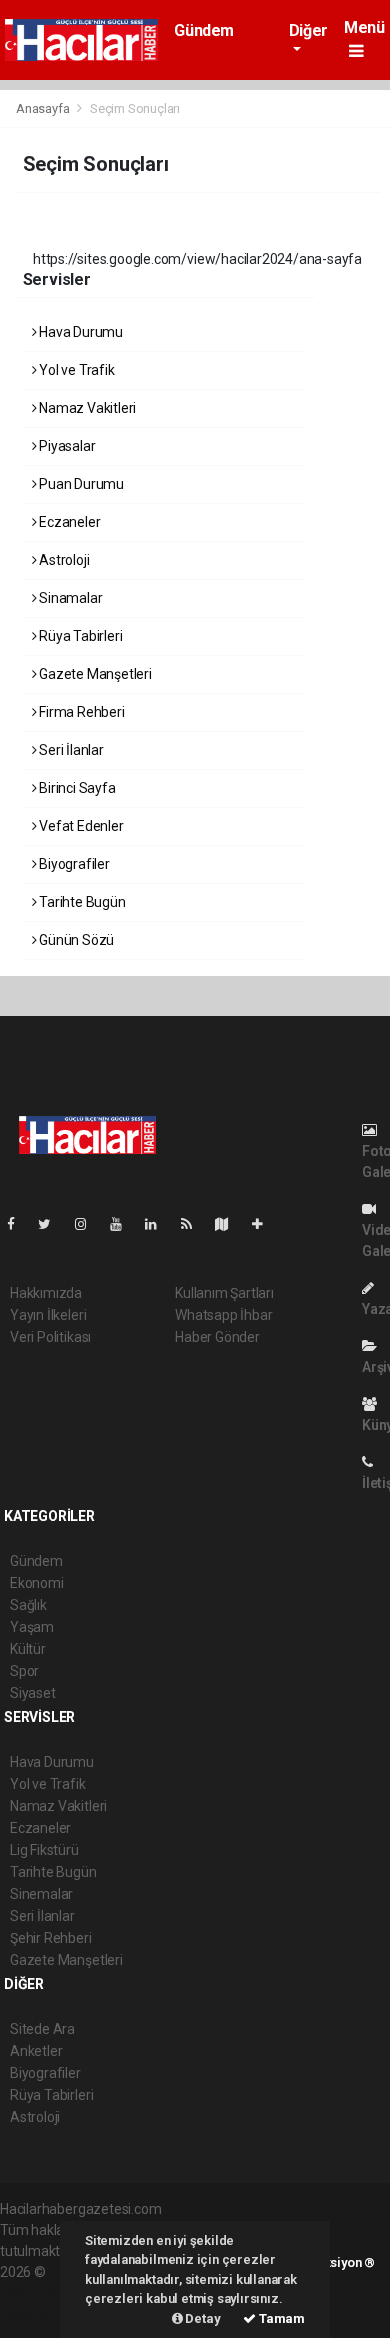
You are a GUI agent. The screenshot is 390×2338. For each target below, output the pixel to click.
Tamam (280, 2318)
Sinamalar (69, 598)
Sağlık (28, 1605)
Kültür (28, 1649)
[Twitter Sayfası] (52, 1224)
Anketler (36, 2051)
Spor (24, 1671)
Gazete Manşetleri (94, 674)
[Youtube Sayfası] (124, 1224)
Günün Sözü (75, 940)
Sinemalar (41, 1894)
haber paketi (38, 2293)
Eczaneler (68, 522)
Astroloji (62, 560)
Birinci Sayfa (75, 788)
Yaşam (32, 1627)
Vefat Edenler (79, 826)
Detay (202, 2318)
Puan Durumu (80, 484)
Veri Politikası (50, 1337)
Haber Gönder (217, 1337)
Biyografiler (73, 864)
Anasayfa (44, 108)
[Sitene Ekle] (265, 1224)
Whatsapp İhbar (223, 1315)
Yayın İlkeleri (48, 1315)
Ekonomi (37, 1583)
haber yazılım (41, 2314)
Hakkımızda (46, 1293)
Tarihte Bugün (80, 902)
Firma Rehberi (80, 712)
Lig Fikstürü (44, 1850)
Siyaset (33, 1693)
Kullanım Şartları (224, 1293)
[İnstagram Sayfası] (89, 1224)
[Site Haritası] (230, 1224)
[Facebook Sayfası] (19, 1224)
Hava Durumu (79, 332)
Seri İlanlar (70, 750)
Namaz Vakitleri (86, 408)
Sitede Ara (42, 2029)
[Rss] (194, 1224)
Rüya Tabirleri (79, 636)
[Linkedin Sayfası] (159, 1224)
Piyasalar (65, 446)
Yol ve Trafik (75, 370)
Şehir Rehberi (51, 1938)
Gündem (204, 30)
